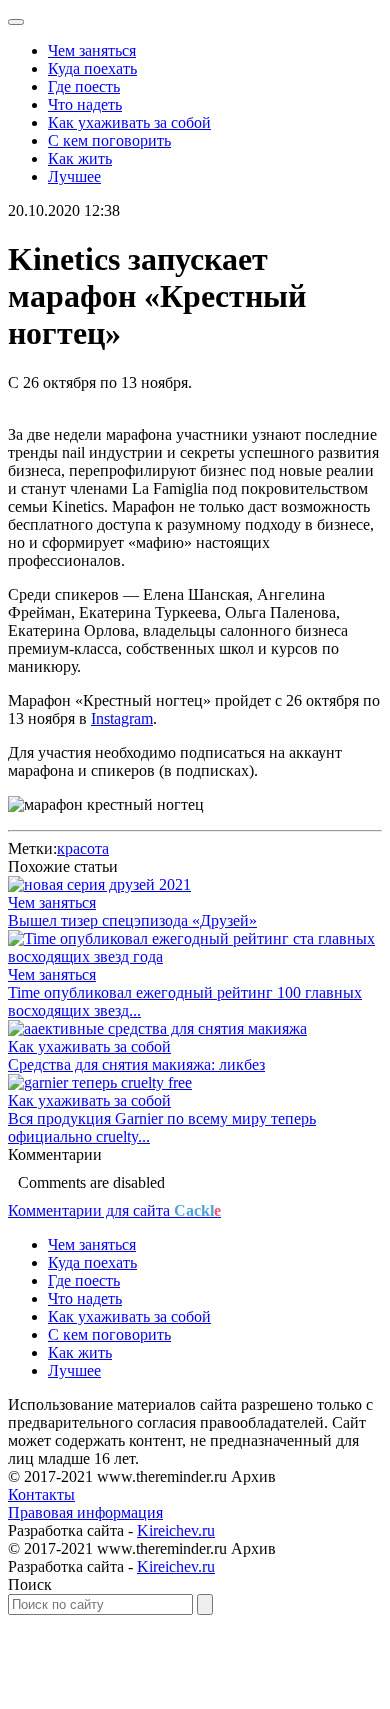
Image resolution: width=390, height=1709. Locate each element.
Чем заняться (92, 50)
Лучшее (74, 176)
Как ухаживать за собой (129, 122)
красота (83, 848)
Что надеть (85, 104)
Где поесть (84, 86)
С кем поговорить (109, 140)
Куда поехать (92, 68)
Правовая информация (85, 1512)
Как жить (80, 158)
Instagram (122, 718)
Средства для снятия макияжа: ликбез (136, 1064)
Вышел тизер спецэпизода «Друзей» (132, 920)
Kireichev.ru (176, 1530)
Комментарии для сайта (114, 1210)
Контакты (41, 1494)
